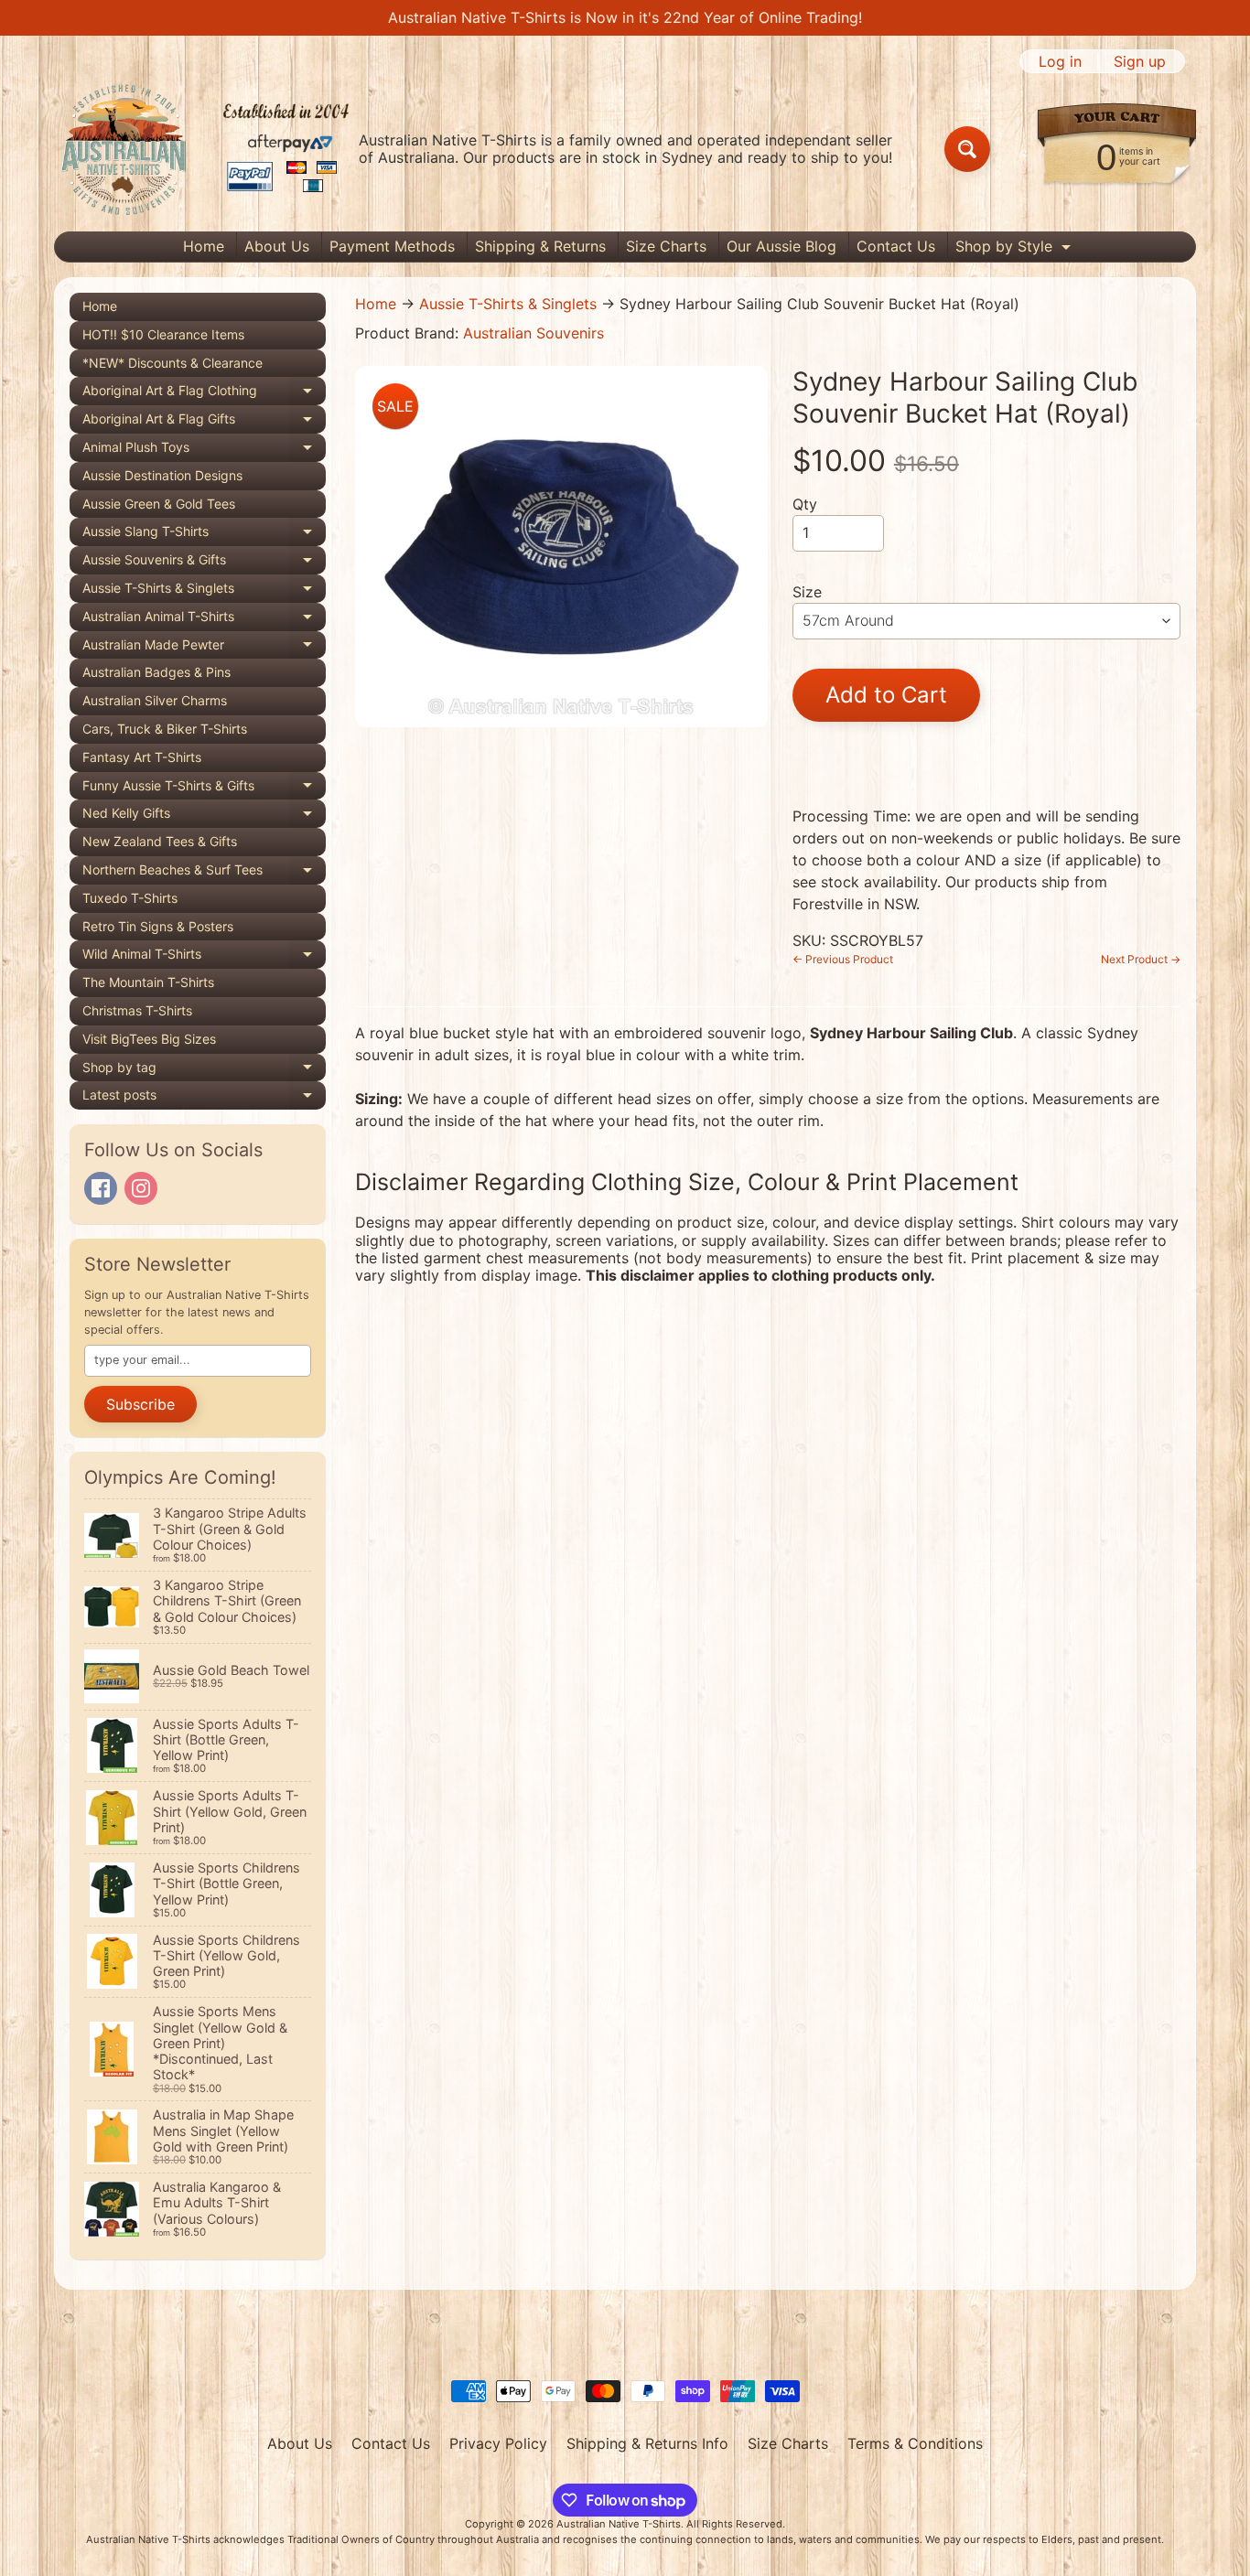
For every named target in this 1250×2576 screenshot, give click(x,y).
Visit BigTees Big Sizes (149, 1039)
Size (807, 592)
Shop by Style (1015, 249)
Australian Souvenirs (533, 333)
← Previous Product (843, 959)
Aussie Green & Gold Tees (159, 504)
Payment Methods (392, 246)
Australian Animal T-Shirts (204, 620)
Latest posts (204, 1098)
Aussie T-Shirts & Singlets (204, 591)
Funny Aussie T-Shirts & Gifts (204, 789)
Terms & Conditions (915, 2443)
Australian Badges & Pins (156, 672)
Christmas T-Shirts (137, 1010)
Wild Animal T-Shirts (204, 957)
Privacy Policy (498, 2443)
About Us (277, 246)
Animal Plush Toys (204, 451)
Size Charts (666, 246)
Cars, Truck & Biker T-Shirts (165, 729)
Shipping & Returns (540, 246)
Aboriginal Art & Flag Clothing (204, 394)
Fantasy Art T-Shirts (142, 757)
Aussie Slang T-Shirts (204, 535)
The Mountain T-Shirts (148, 982)
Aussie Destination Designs (162, 475)
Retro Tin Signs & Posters (158, 926)
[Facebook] (101, 1188)
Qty (805, 504)
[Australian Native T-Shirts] (205, 149)
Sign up (1140, 61)
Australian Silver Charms (155, 700)
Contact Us (896, 246)
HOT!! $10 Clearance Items (163, 334)
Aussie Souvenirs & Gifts (204, 563)
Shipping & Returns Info (647, 2443)
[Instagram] (141, 1188)
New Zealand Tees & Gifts (160, 841)
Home (204, 246)
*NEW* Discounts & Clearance (172, 363)
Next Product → (1141, 959)
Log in (1060, 61)
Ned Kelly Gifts (204, 816)
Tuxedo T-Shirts (130, 898)
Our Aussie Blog (781, 246)
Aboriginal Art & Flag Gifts (204, 422)
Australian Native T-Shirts (619, 2524)
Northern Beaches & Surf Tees (204, 873)
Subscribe (140, 1404)
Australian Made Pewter (204, 648)
